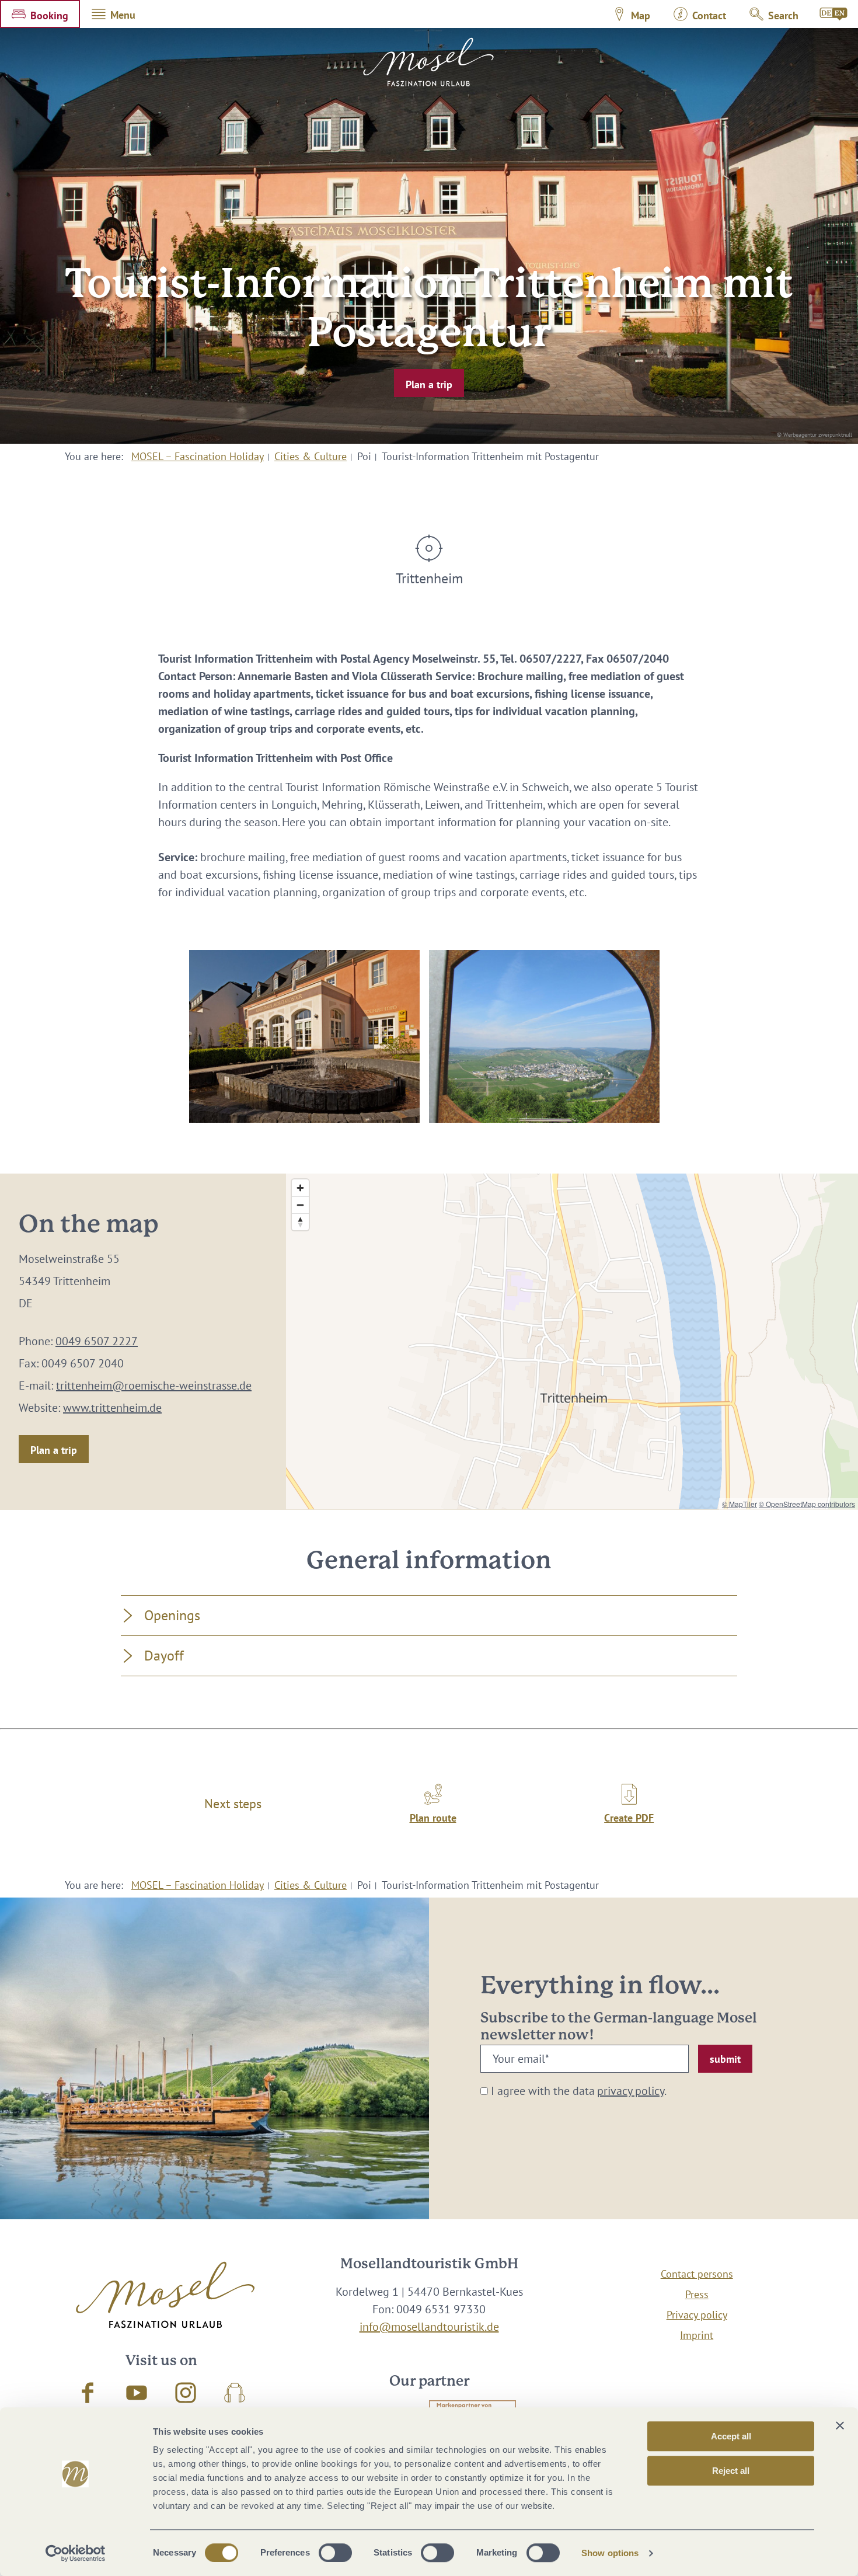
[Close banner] (840, 2425)
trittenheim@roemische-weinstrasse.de (154, 1386)
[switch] (335, 2553)
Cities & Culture (311, 456)
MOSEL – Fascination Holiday (198, 456)
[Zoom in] (300, 1188)
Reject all (731, 2471)
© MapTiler (740, 1504)
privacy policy (631, 2091)
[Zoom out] (300, 1205)
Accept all (731, 2436)
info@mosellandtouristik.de (429, 2327)
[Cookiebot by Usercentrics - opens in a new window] (76, 2553)
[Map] (572, 1341)
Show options (610, 2553)
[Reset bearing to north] (300, 1222)
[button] (40, 14)
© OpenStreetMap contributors (807, 1504)
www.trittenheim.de (112, 1408)
